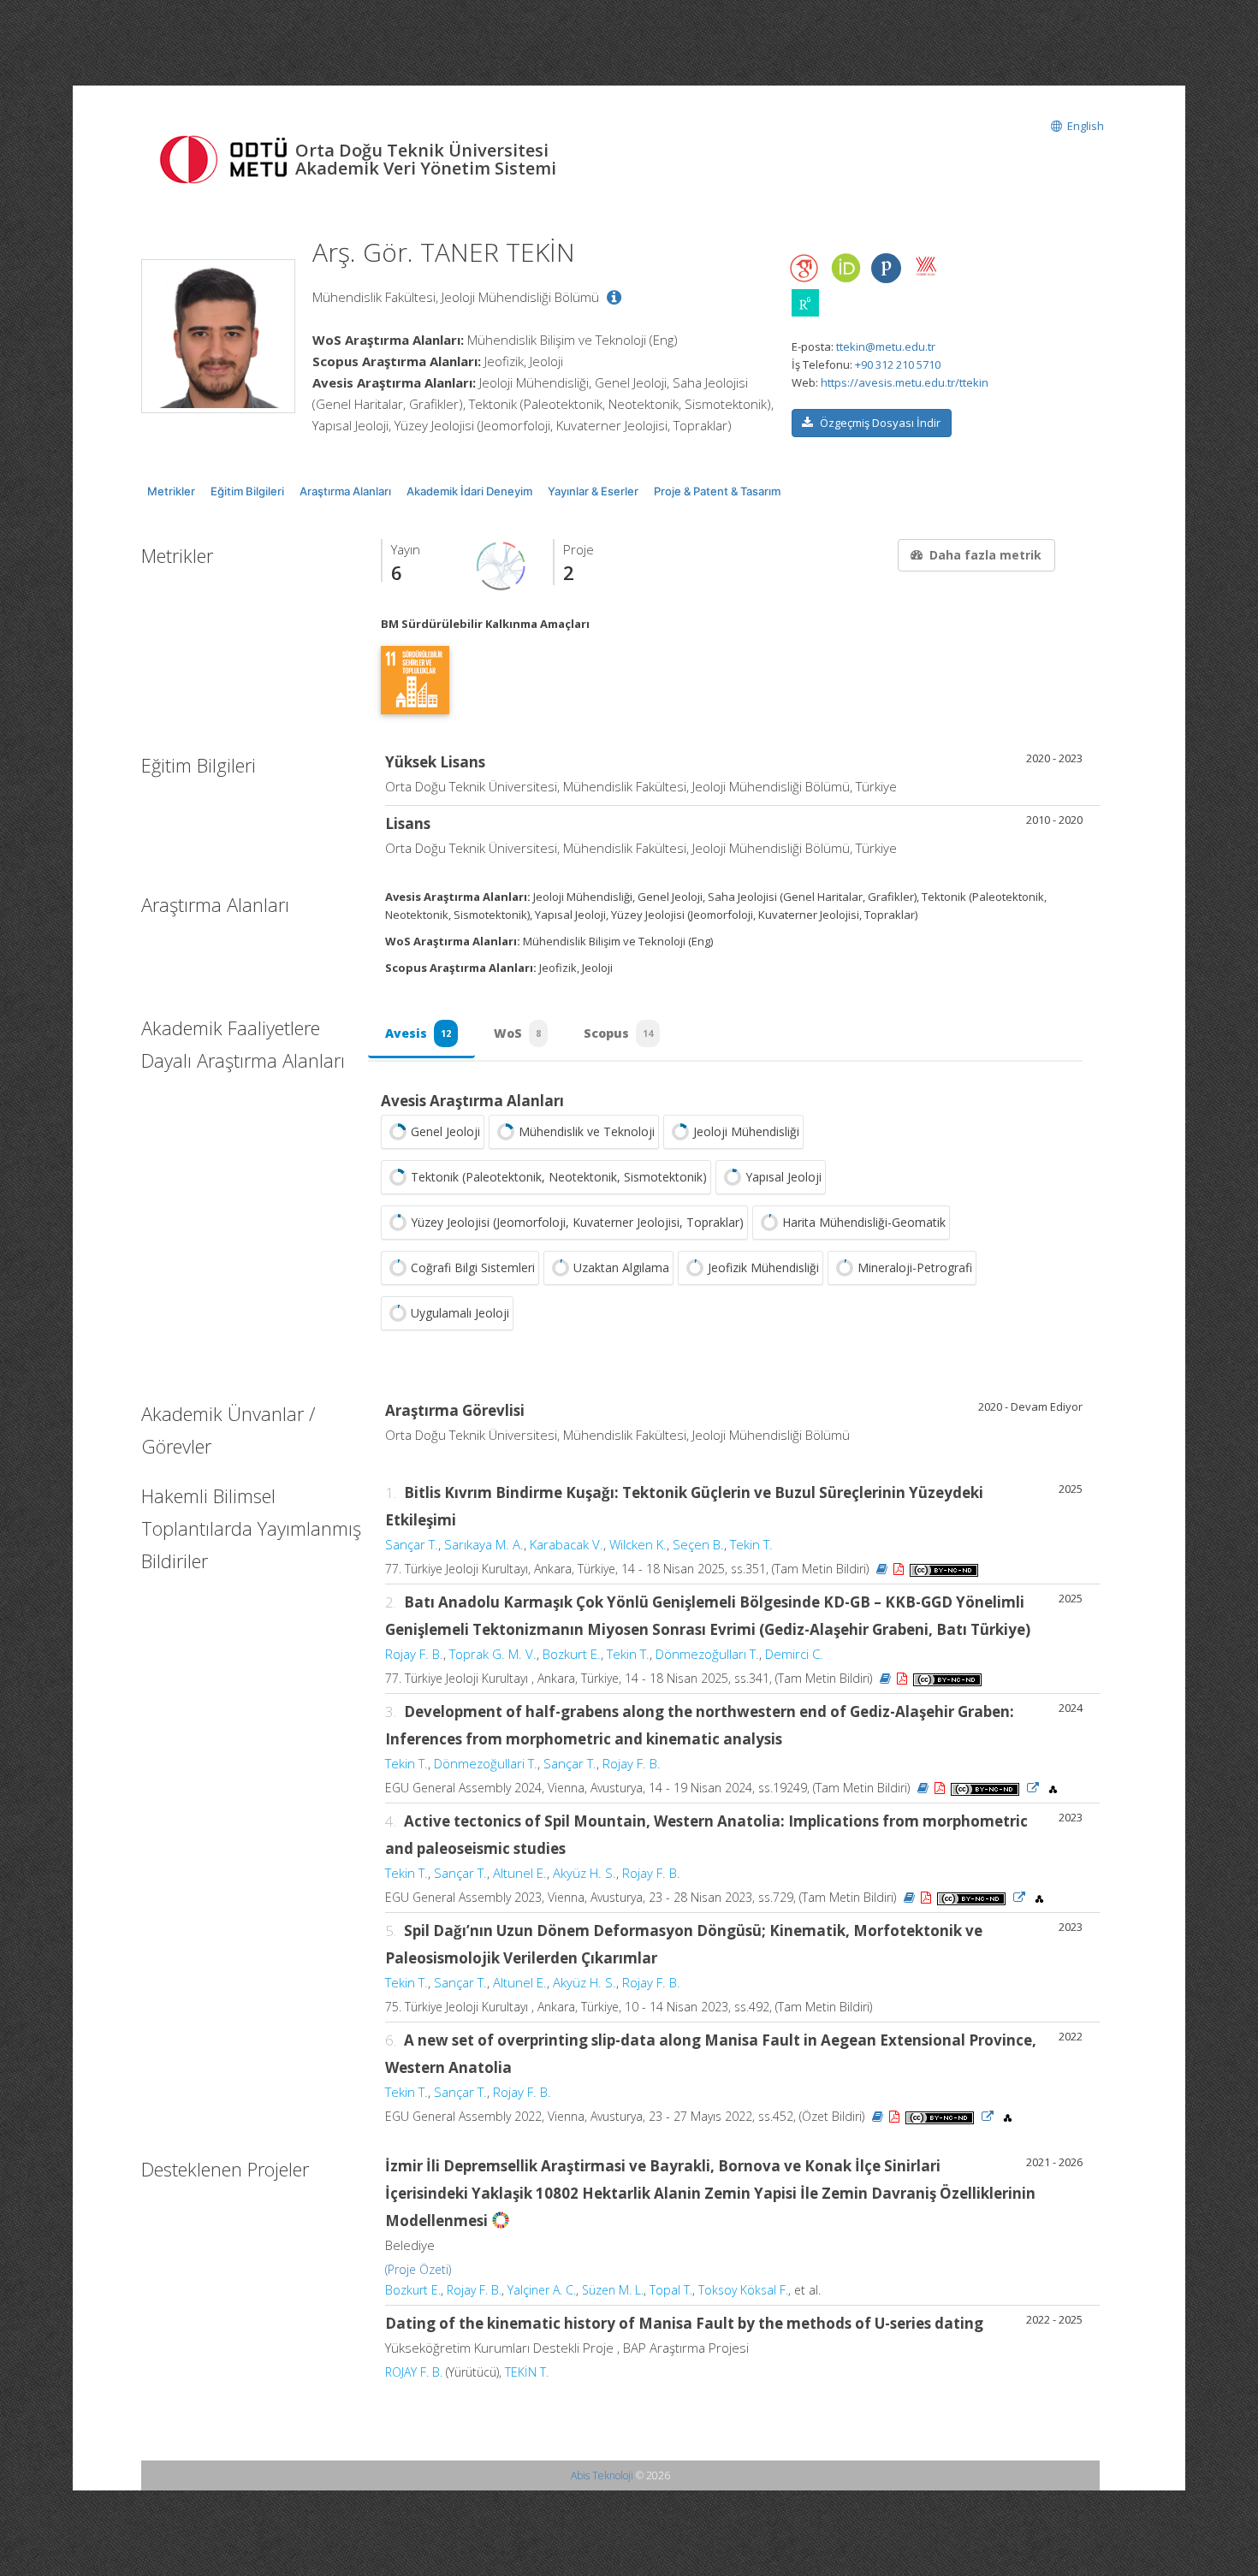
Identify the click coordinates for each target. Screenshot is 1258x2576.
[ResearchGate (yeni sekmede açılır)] (805, 303)
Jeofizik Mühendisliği (763, 1267)
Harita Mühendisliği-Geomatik (864, 1222)
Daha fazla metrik (985, 555)
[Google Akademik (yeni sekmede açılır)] (805, 268)
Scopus (618, 1033)
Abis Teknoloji (602, 2475)
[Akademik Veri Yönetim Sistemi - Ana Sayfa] (227, 157)
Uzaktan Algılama (621, 1267)
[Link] (1033, 1788)
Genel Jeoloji (445, 1131)
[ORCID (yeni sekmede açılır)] (846, 269)
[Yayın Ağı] (501, 565)
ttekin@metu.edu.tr (886, 346)
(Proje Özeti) (418, 2269)
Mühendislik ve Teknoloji (587, 1131)
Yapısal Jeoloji (783, 1177)
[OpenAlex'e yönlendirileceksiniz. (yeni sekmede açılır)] (1053, 1788)
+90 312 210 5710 (898, 364)
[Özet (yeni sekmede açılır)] (882, 1569)
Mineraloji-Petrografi (915, 1267)
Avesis (418, 1033)
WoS (517, 1033)
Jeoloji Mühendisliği (746, 1131)
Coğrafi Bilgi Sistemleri (473, 1267)
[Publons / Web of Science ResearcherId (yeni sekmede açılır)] (886, 268)
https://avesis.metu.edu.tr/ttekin (905, 382)
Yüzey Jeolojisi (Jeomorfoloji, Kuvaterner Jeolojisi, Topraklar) (577, 1222)
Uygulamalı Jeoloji (460, 1313)
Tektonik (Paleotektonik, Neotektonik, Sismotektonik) (559, 1177)
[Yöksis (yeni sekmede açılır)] (926, 266)
